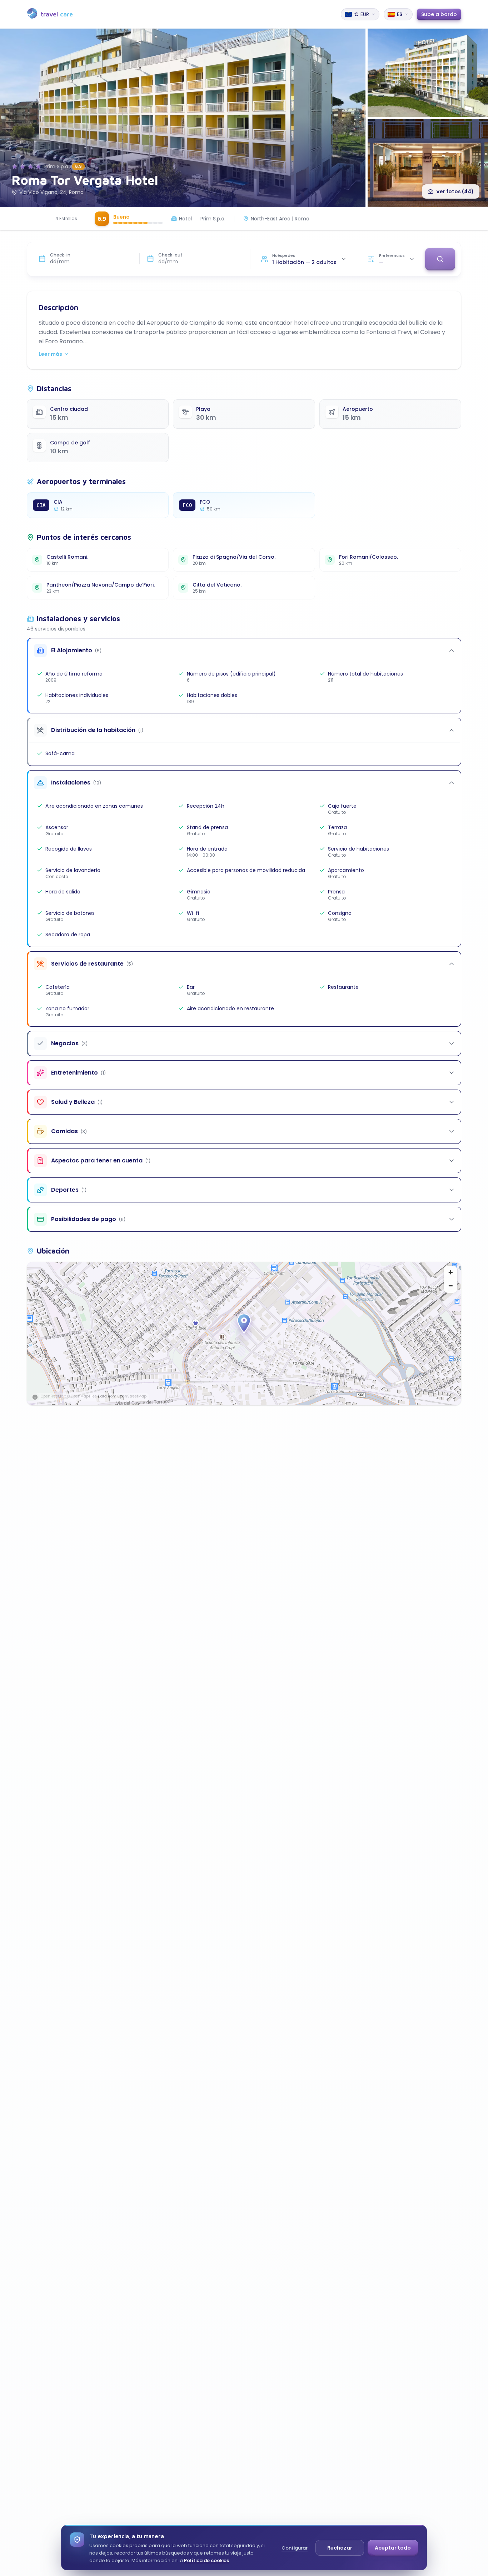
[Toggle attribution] (35, 1397)
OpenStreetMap (132, 1396)
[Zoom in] (450, 1272)
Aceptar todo (393, 2548)
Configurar (295, 2548)
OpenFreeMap (53, 1396)
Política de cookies (206, 2560)
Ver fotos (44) (455, 191)
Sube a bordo (439, 14)
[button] (244, 1324)
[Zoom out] (450, 1286)
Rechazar (340, 2548)
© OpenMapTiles (82, 1396)
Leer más (50, 354)
